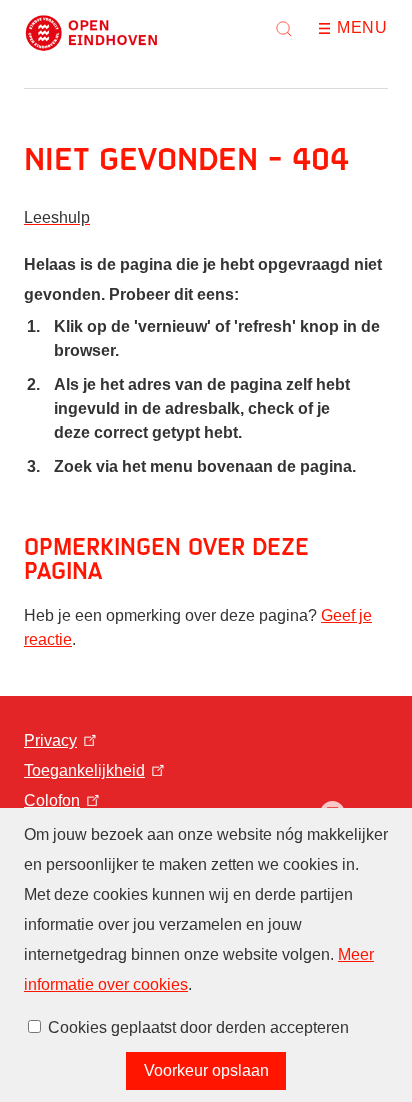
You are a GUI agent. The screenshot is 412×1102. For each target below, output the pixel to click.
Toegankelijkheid (84, 770)
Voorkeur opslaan (206, 1070)
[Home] (91, 33)
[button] (284, 29)
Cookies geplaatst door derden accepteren (198, 1027)
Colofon (52, 800)
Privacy (50, 740)
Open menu (331, 28)
